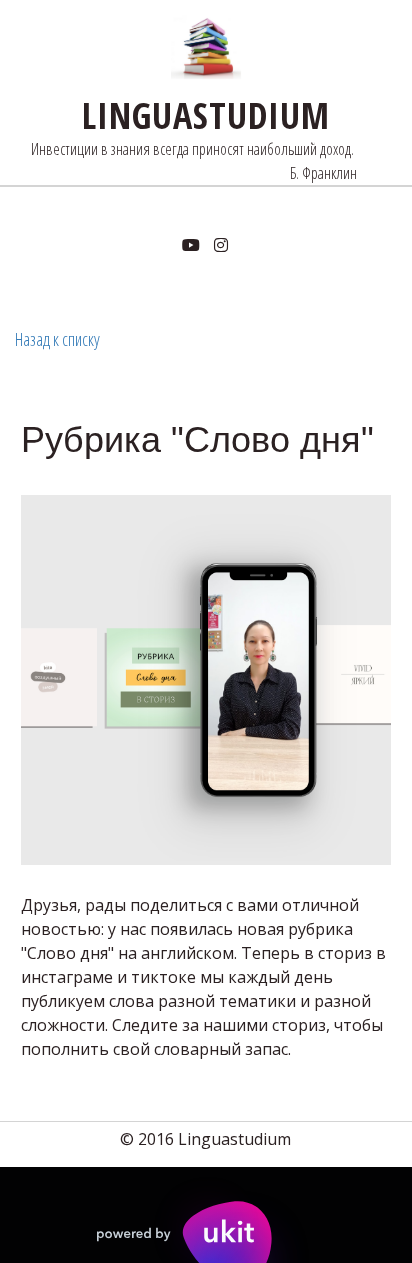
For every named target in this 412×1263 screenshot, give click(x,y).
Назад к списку (57, 339)
